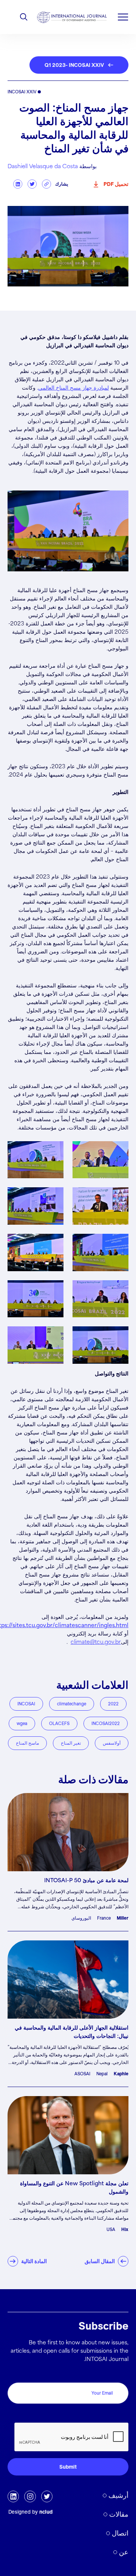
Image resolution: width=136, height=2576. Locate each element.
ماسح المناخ (27, 1743)
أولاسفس (112, 1743)
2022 (113, 1704)
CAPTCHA (112, 2414)
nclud (46, 2512)
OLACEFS (59, 1723)
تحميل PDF (116, 184)
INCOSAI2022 (106, 1723)
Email (120, 2374)
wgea (22, 1723)
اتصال (120, 2533)
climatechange (72, 1704)
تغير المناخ (71, 1743)
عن (124, 2552)
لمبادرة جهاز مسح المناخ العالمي (73, 388)
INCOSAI (26, 1704)
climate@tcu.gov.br (96, 1642)
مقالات (119, 2514)
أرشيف (118, 2495)
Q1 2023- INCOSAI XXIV (74, 65)
